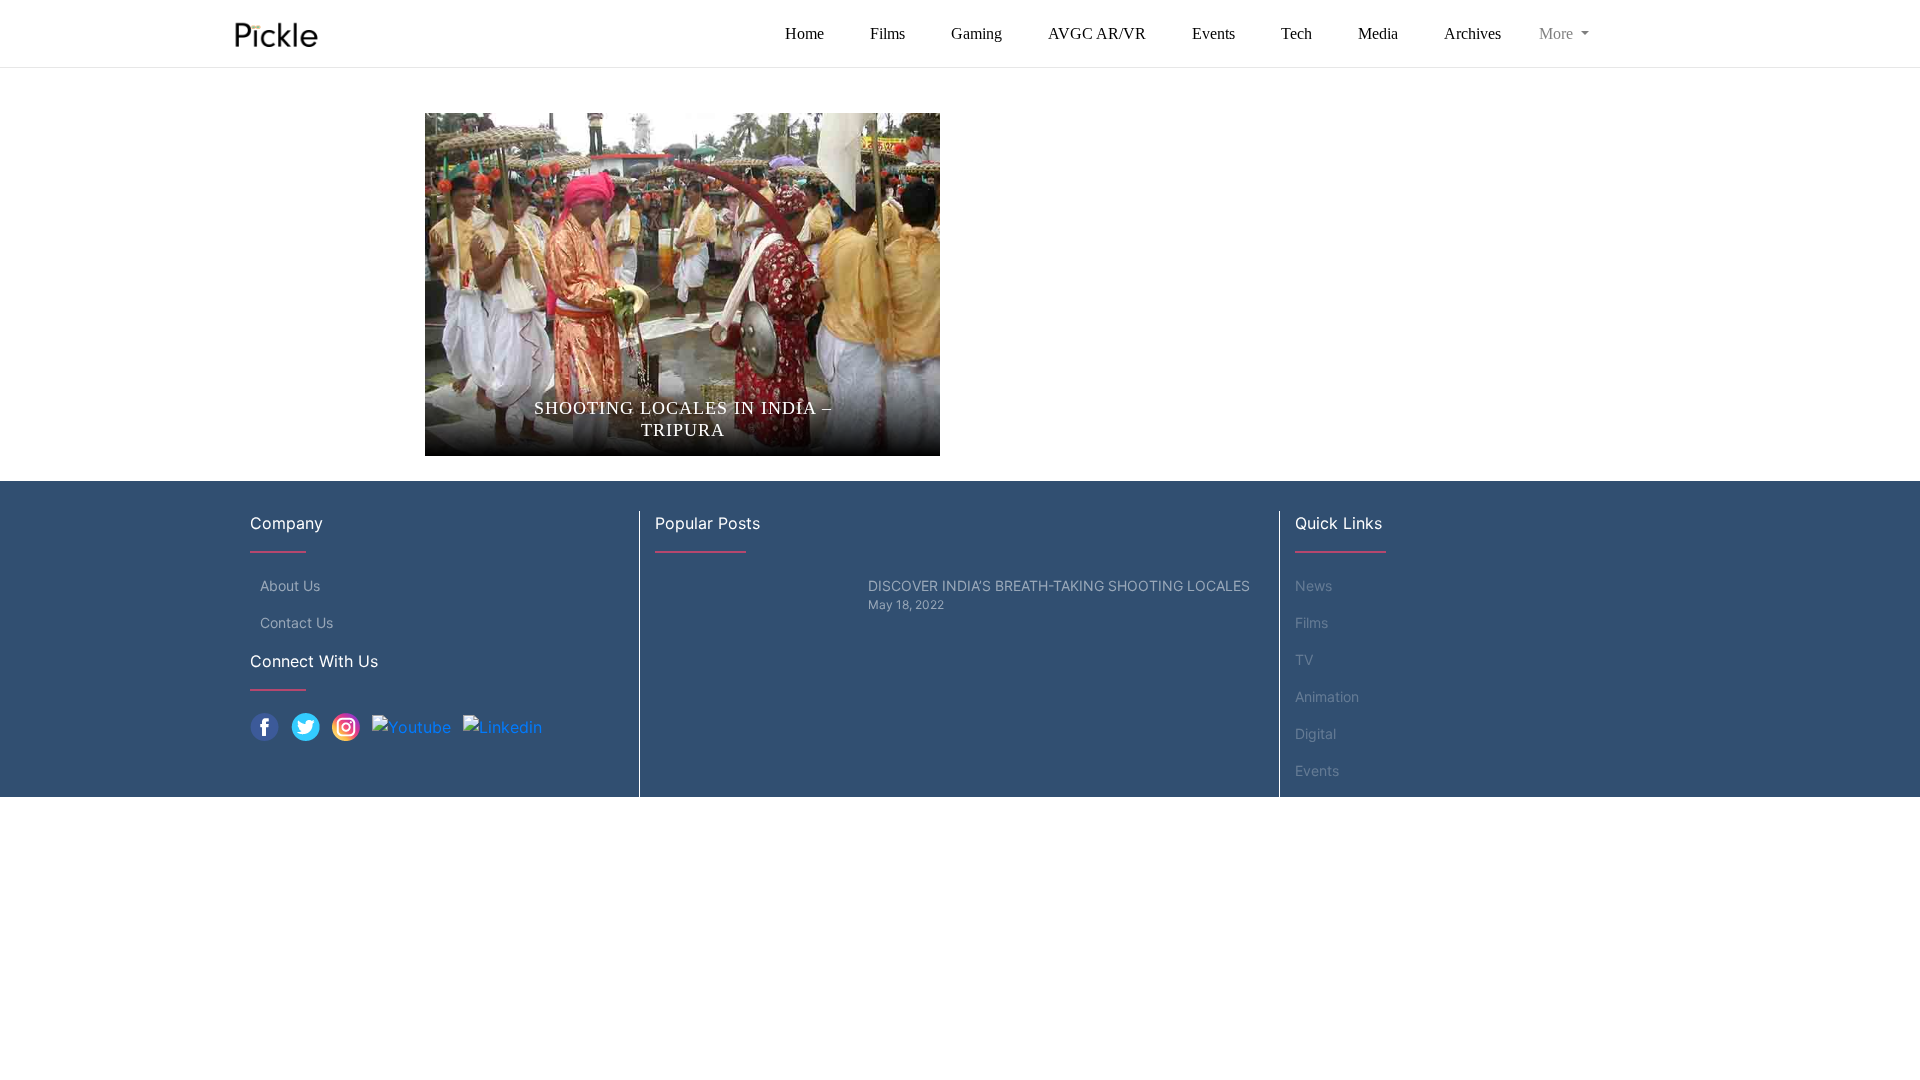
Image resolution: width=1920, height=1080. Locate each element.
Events (1213, 33)
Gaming (976, 33)
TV (1304, 659)
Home (804, 33)
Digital (1315, 733)
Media (1378, 33)
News (1313, 585)
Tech (1296, 33)
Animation (1327, 696)
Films (887, 33)
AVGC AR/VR (1097, 33)
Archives (1472, 33)
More (1558, 33)
